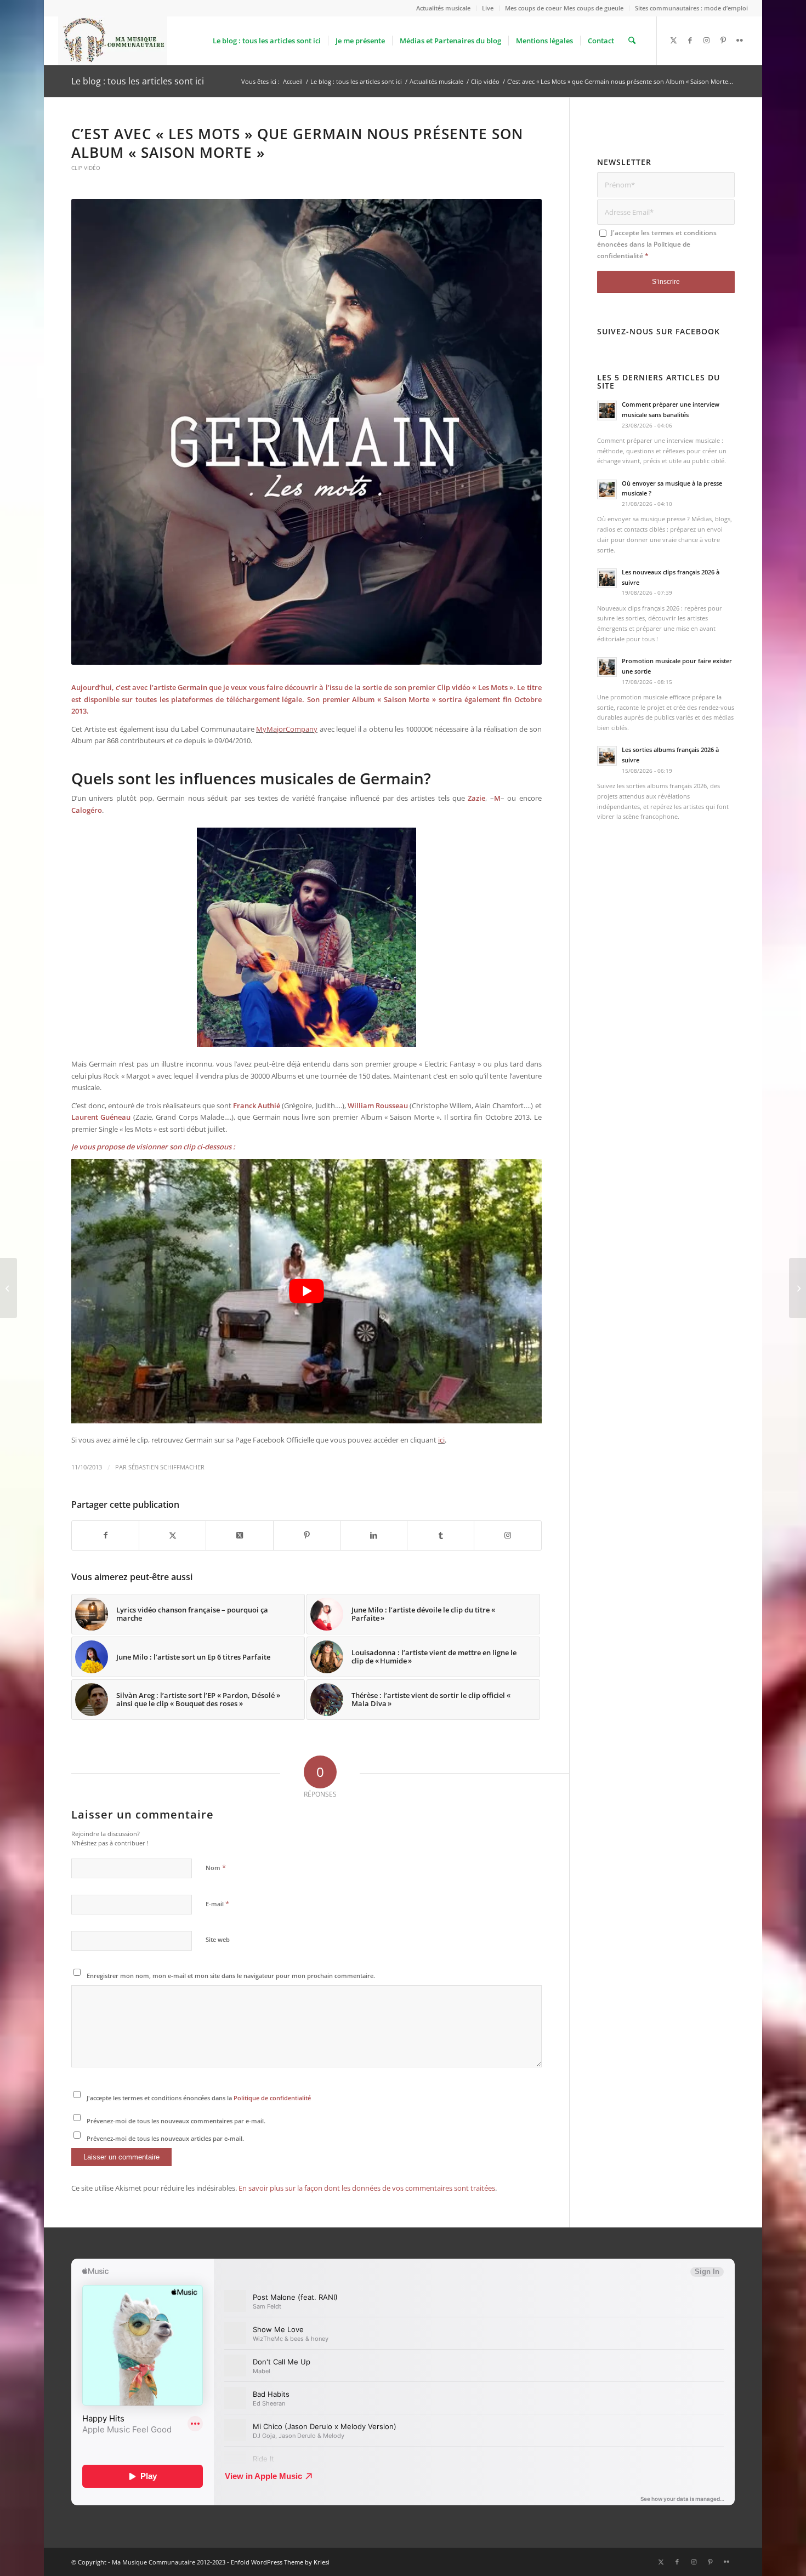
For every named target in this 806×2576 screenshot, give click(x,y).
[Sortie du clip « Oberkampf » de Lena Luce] (8, 1288)
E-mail (217, 1903)
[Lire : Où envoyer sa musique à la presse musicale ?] (607, 489)
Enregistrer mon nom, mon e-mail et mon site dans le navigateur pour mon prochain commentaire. (231, 1976)
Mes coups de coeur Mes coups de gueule (564, 8)
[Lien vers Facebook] (690, 40)
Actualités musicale (443, 8)
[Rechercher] (632, 41)
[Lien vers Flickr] (740, 40)
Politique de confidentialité (272, 2098)
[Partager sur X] (172, 1535)
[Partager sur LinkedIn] (374, 1535)
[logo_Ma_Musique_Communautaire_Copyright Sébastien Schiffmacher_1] (113, 41)
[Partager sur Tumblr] (441, 1535)
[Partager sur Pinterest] (307, 1535)
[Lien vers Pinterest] (723, 40)
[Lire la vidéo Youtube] (306, 1291)
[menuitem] (444, 8)
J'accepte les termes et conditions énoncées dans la (199, 2098)
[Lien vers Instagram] (707, 40)
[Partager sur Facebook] (105, 1535)
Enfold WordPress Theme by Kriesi (280, 2562)
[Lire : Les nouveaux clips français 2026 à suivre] (607, 578)
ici (441, 1440)
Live (488, 8)
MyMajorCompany (287, 729)
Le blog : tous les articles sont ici (138, 81)
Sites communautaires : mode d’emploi (691, 8)
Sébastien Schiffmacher (166, 1467)
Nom (216, 1867)
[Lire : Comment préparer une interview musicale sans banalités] (607, 411)
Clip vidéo (86, 168)
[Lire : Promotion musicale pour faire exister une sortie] (607, 667)
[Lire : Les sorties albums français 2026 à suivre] (607, 756)
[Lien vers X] (674, 40)
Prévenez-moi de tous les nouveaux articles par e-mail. (165, 2138)
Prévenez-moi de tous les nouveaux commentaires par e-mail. (176, 2121)
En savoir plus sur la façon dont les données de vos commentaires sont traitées (367, 2188)
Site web (218, 1939)
